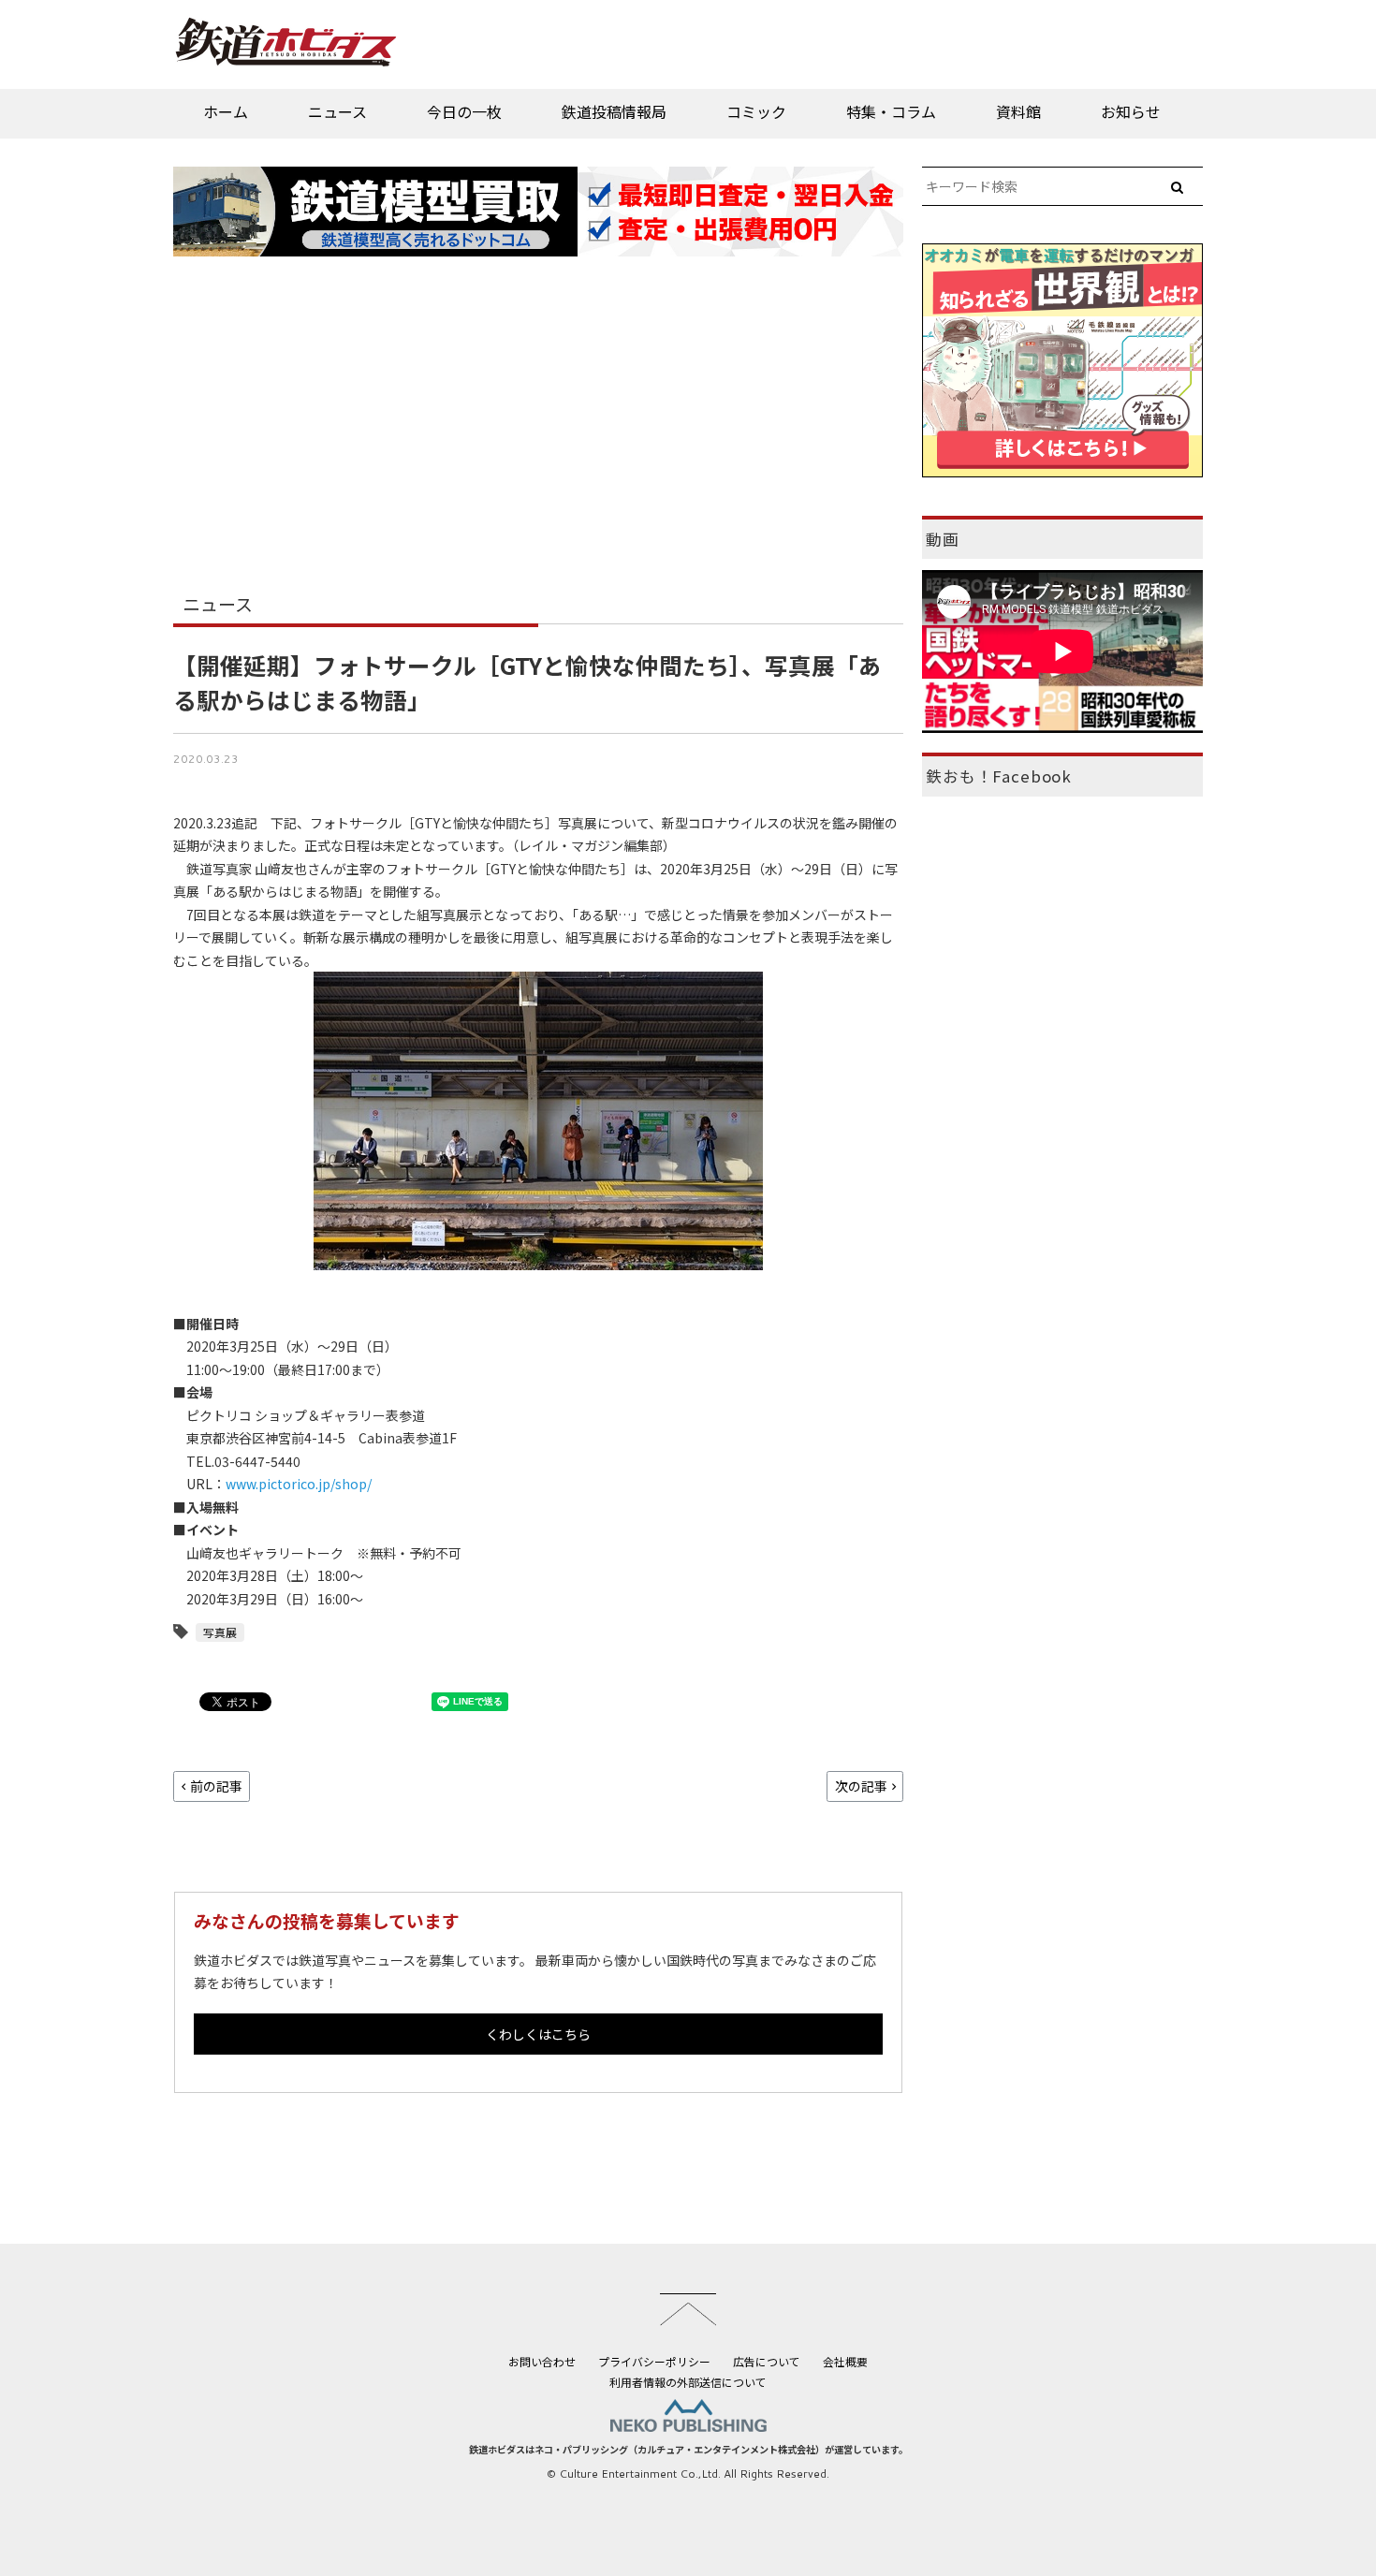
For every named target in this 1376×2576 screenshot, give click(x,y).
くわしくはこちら (538, 2034)
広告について (767, 2361)
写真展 (220, 1632)
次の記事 (861, 1786)
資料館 (1018, 111)
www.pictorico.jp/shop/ (299, 1484)
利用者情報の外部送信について (688, 2382)
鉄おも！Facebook (999, 776)
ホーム (226, 111)
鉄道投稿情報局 (614, 111)
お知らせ (1131, 111)
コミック (756, 111)
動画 (943, 539)
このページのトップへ (688, 2309)
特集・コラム (891, 111)
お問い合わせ (542, 2361)
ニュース (337, 111)
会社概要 (845, 2361)
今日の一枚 (464, 111)
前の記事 (216, 1786)
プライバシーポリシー (654, 2361)
